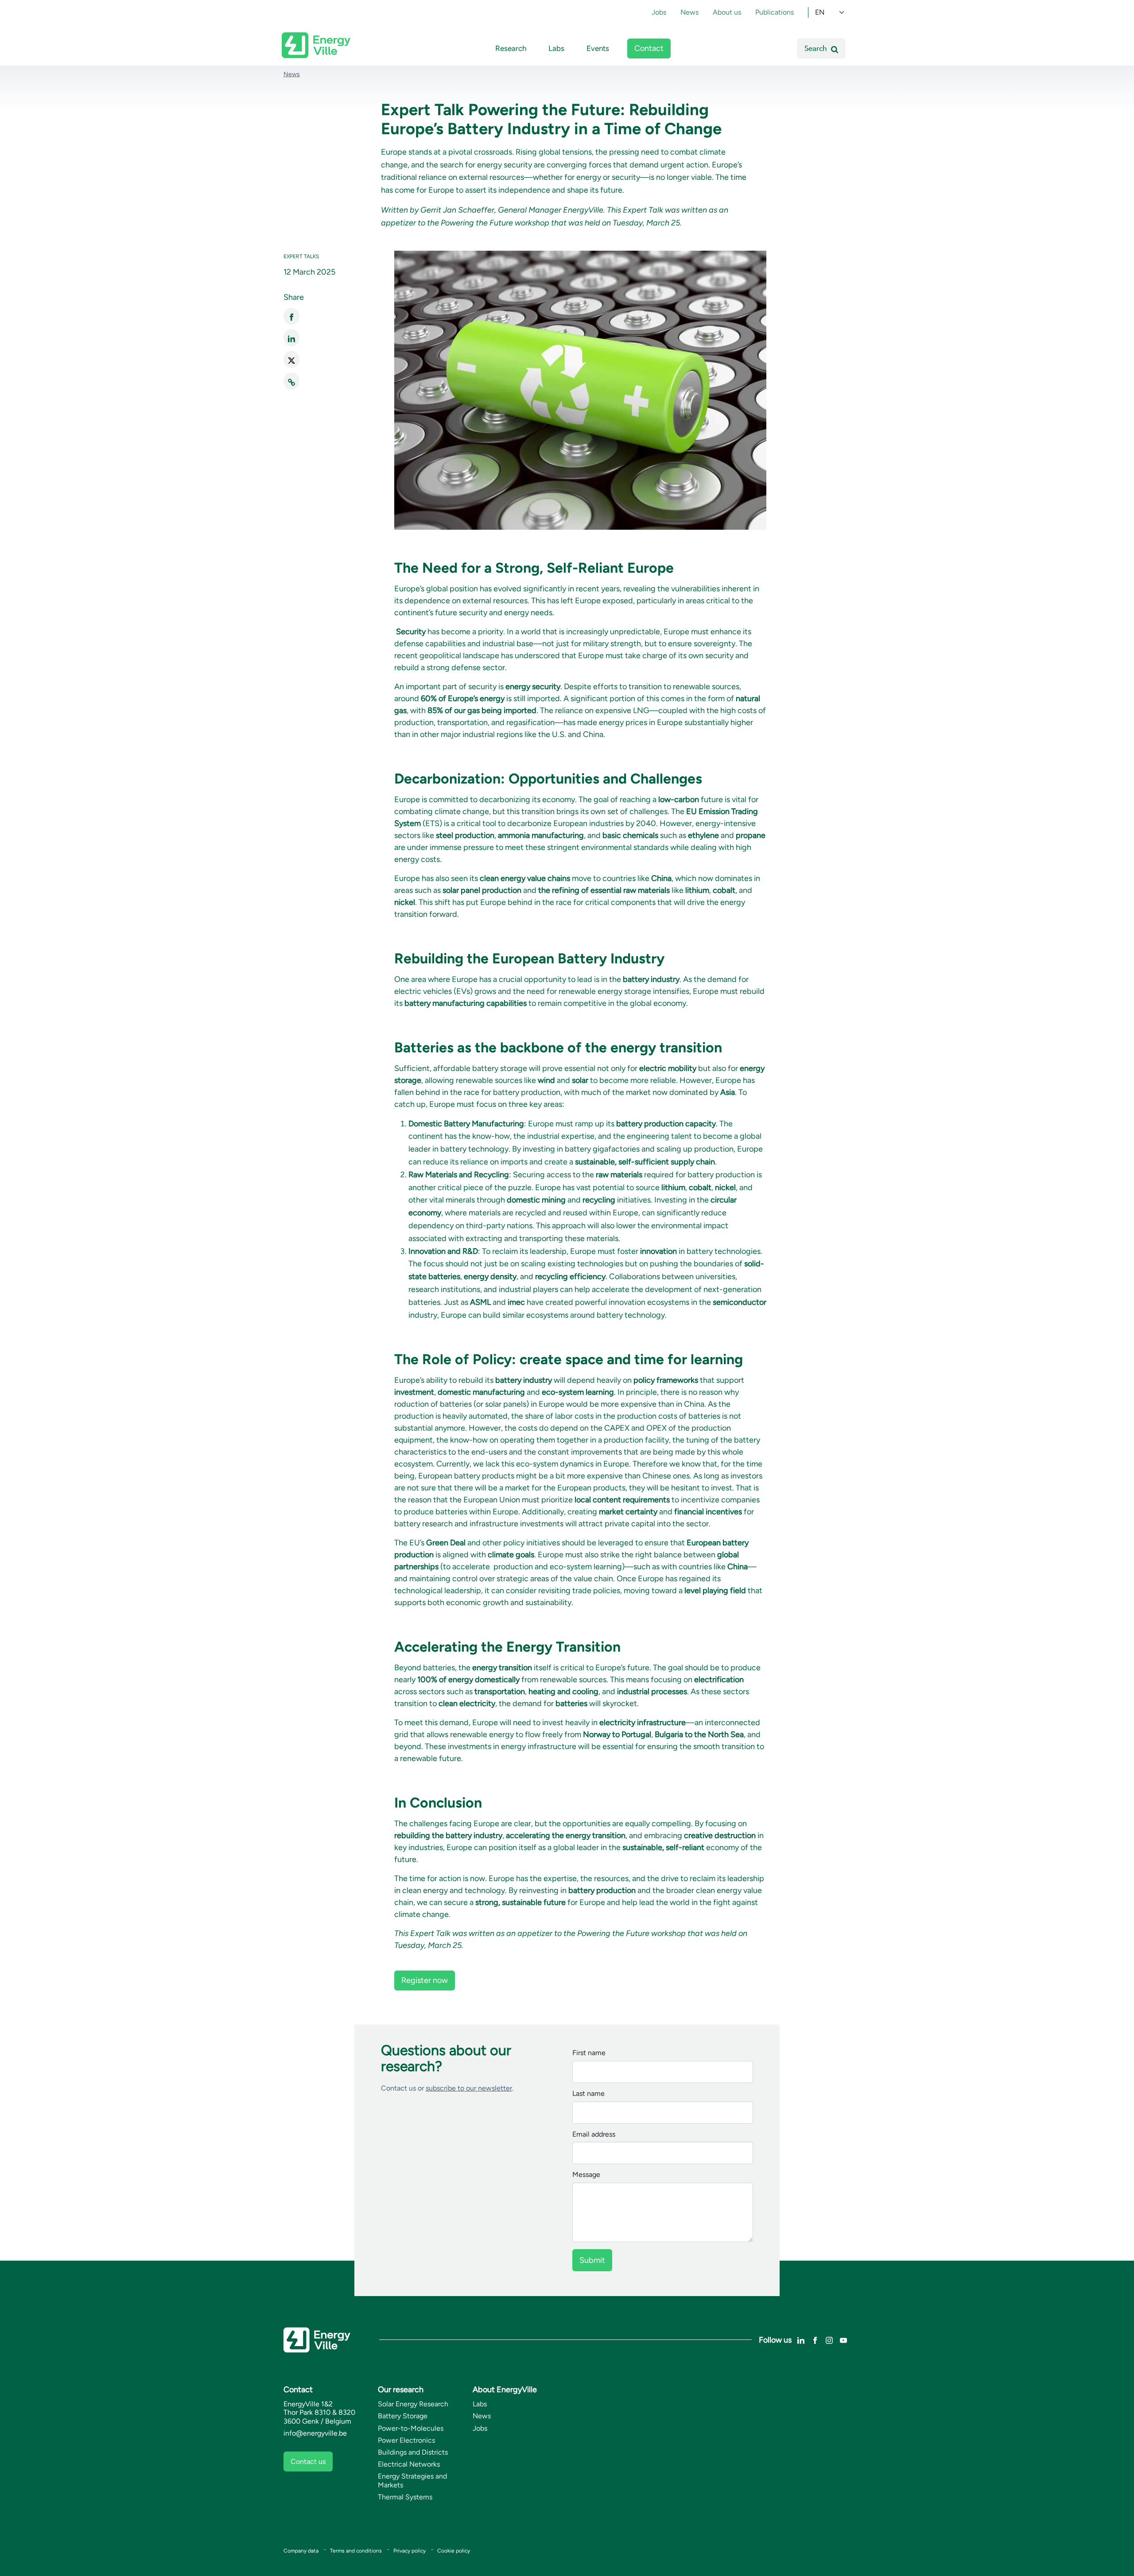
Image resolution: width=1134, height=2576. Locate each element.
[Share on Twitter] (291, 359)
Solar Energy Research (413, 2404)
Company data (301, 2551)
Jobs (659, 12)
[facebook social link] (815, 2339)
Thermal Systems (405, 2497)
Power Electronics (406, 2440)
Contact (649, 48)
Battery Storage (403, 2416)
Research (511, 48)
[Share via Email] (291, 381)
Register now (425, 1980)
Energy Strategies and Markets (412, 2480)
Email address (594, 2135)
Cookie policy (454, 2551)
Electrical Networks (409, 2464)
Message (586, 2175)
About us (727, 12)
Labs (556, 48)
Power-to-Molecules (411, 2428)
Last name (588, 2094)
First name (589, 2053)
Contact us (308, 2462)
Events (598, 48)
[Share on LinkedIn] (291, 338)
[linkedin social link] (801, 2339)
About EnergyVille (505, 2390)
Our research (401, 2390)
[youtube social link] (843, 2339)
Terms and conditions (356, 2551)
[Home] (316, 45)
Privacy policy (410, 2551)
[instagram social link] (829, 2339)
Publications (775, 12)
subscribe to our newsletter (469, 2088)
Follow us (775, 2340)
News (689, 12)
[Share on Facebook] (291, 316)
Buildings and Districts (413, 2452)
